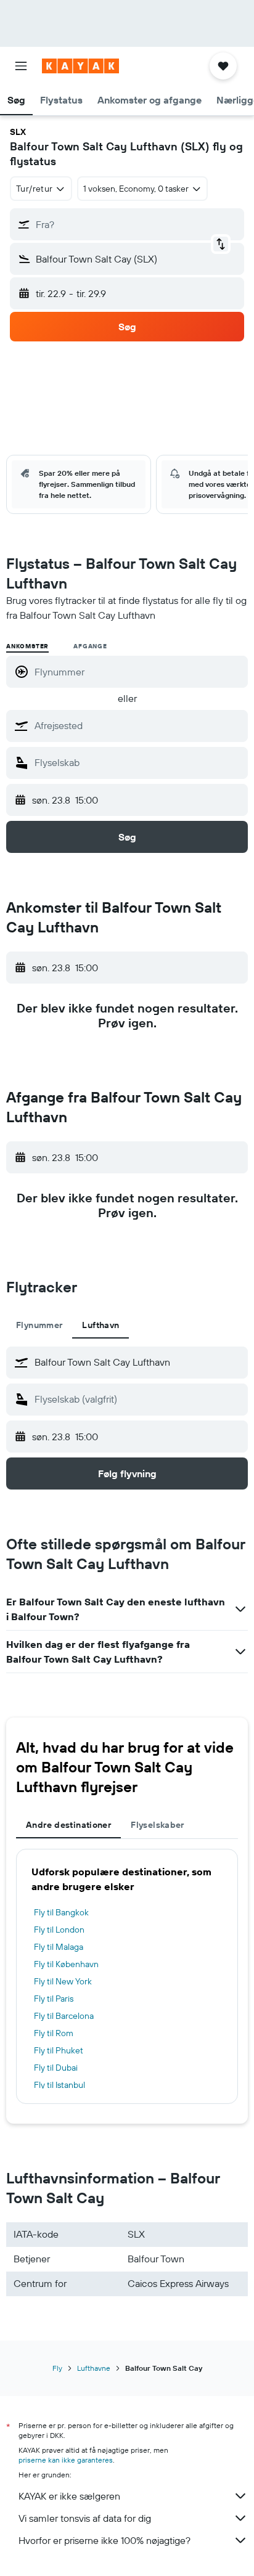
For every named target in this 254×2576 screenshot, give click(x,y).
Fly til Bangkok (61, 1912)
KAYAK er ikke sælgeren (69, 2496)
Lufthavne (94, 2368)
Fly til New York (63, 1981)
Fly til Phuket (59, 2050)
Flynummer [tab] (39, 1325)
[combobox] (138, 725)
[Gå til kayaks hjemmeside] (80, 66)
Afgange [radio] (90, 646)
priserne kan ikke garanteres (66, 2460)
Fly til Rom (54, 2033)
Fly (57, 2368)
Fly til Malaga (59, 1947)
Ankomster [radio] (27, 646)
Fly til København (66, 1964)
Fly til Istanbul (59, 2085)
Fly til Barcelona (64, 2016)
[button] (21, 66)
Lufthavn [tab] (100, 1325)
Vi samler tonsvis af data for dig (85, 2518)
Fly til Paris (54, 1999)
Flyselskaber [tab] (158, 1825)
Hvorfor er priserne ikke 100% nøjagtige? (104, 2540)
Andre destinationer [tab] (68, 1825)
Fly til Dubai (56, 2068)
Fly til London (59, 1930)
